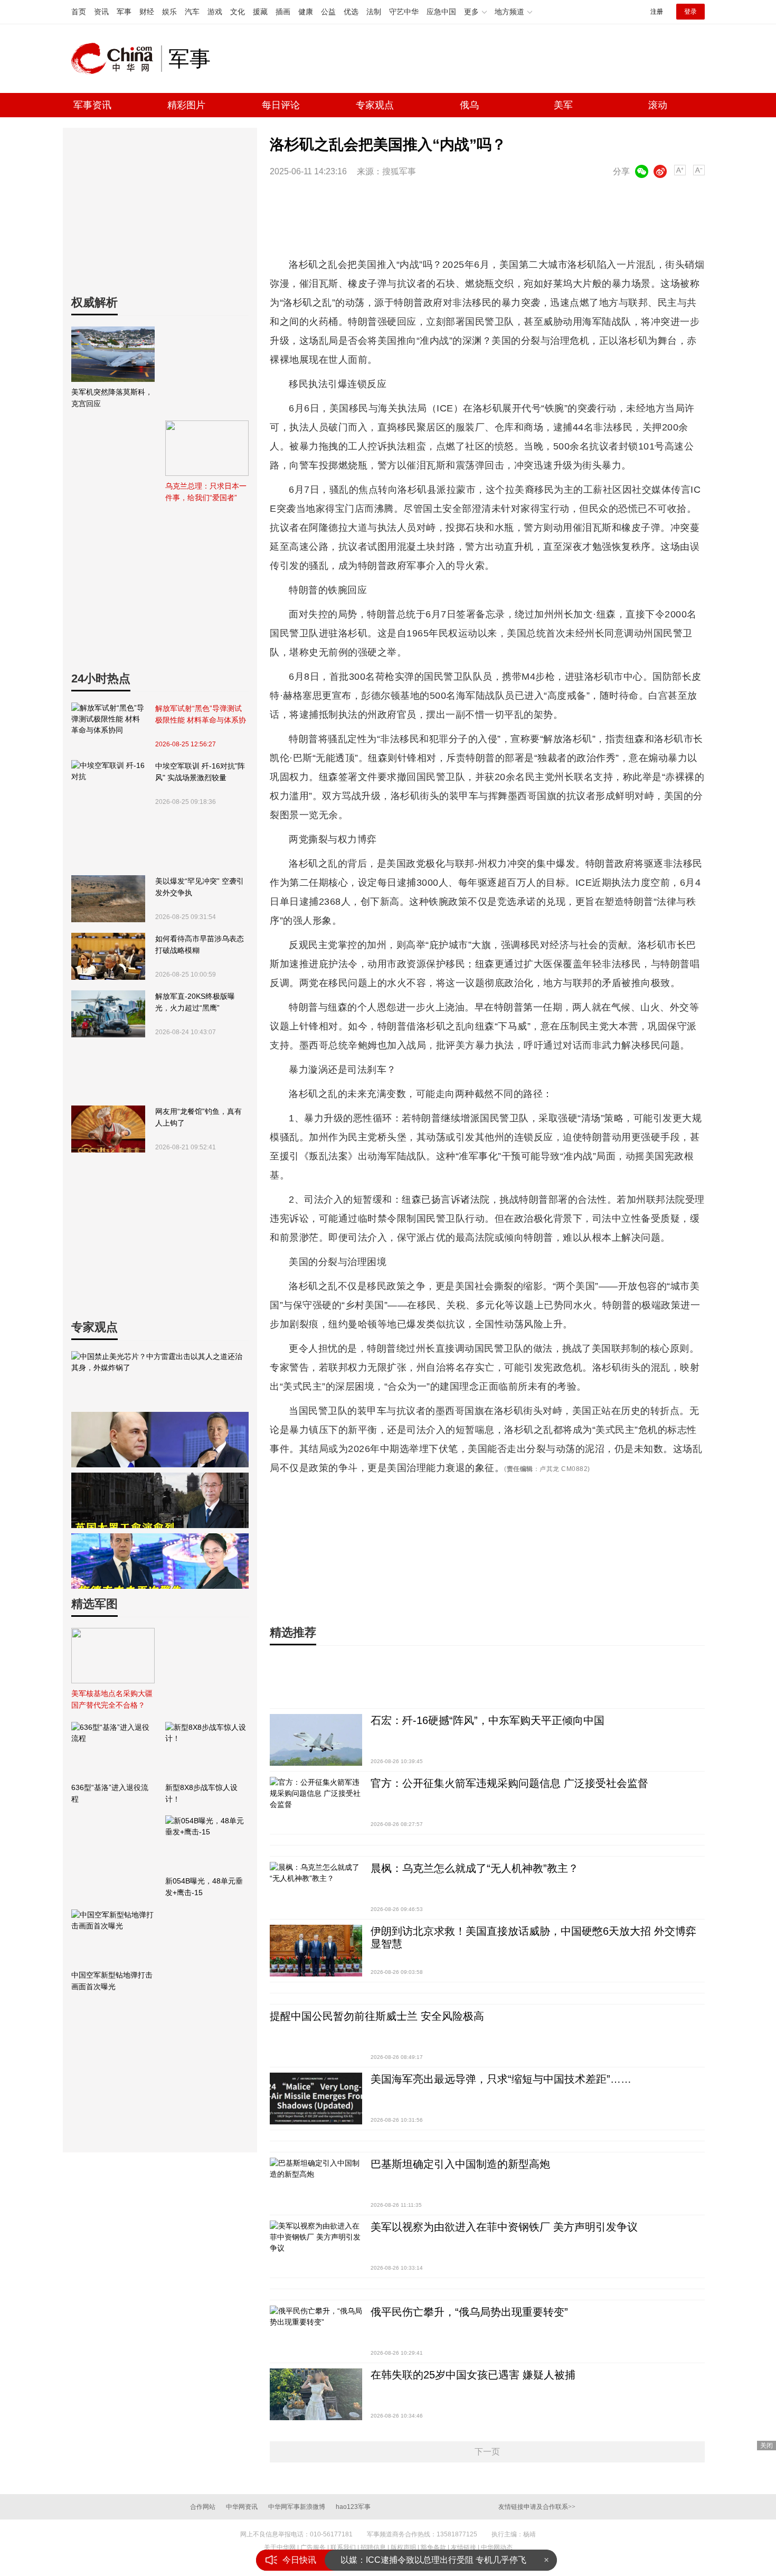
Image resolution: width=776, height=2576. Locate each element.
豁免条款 (433, 2547)
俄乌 (469, 105)
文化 (238, 12)
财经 (147, 12)
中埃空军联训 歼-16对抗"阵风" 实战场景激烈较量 (200, 772)
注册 (657, 12)
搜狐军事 (399, 171)
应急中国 (441, 12)
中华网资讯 (242, 2507)
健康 (306, 12)
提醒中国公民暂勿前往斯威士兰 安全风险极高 (377, 2016)
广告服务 (313, 2547)
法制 (374, 12)
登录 (690, 12)
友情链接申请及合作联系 (537, 2507)
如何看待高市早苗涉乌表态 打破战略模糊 (200, 944)
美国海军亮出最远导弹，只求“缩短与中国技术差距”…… (501, 2079)
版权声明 (403, 2547)
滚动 (658, 105)
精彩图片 (186, 105)
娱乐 (169, 12)
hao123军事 (353, 2507)
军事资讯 (92, 105)
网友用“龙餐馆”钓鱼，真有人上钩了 (198, 1117)
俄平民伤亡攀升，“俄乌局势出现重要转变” (469, 2312)
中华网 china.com (116, 59)
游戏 (215, 12)
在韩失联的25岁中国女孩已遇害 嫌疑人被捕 (473, 2375)
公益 (328, 12)
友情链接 (463, 2547)
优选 (351, 12)
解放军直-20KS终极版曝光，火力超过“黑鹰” (195, 1002)
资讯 (101, 12)
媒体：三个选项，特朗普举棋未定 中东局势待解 (430, 2560)
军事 (124, 12)
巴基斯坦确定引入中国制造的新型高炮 (460, 2164)
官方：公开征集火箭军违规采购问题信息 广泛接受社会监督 (509, 1783)
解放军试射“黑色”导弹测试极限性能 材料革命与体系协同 (201, 715)
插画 (283, 12)
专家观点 (375, 105)
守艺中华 (404, 12)
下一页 (487, 2452)
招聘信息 (373, 2547)
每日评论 (281, 105)
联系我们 (343, 2547)
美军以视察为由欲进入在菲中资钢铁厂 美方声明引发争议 (504, 2227)
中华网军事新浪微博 (297, 2507)
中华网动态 (497, 2547)
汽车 (192, 12)
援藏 (260, 12)
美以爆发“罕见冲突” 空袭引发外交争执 (200, 887)
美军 (563, 105)
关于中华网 (280, 2547)
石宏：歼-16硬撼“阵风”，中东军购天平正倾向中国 (488, 1720)
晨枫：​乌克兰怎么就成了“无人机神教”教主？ (475, 1868)
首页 (79, 12)
